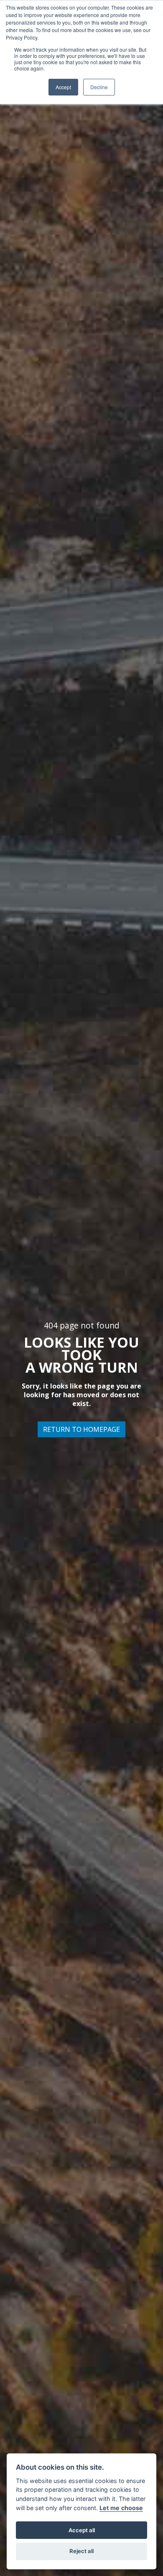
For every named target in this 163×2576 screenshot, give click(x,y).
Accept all (82, 2530)
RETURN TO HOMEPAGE (81, 1429)
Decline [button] (99, 87)
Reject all (81, 2551)
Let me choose (121, 2508)
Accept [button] (63, 87)
